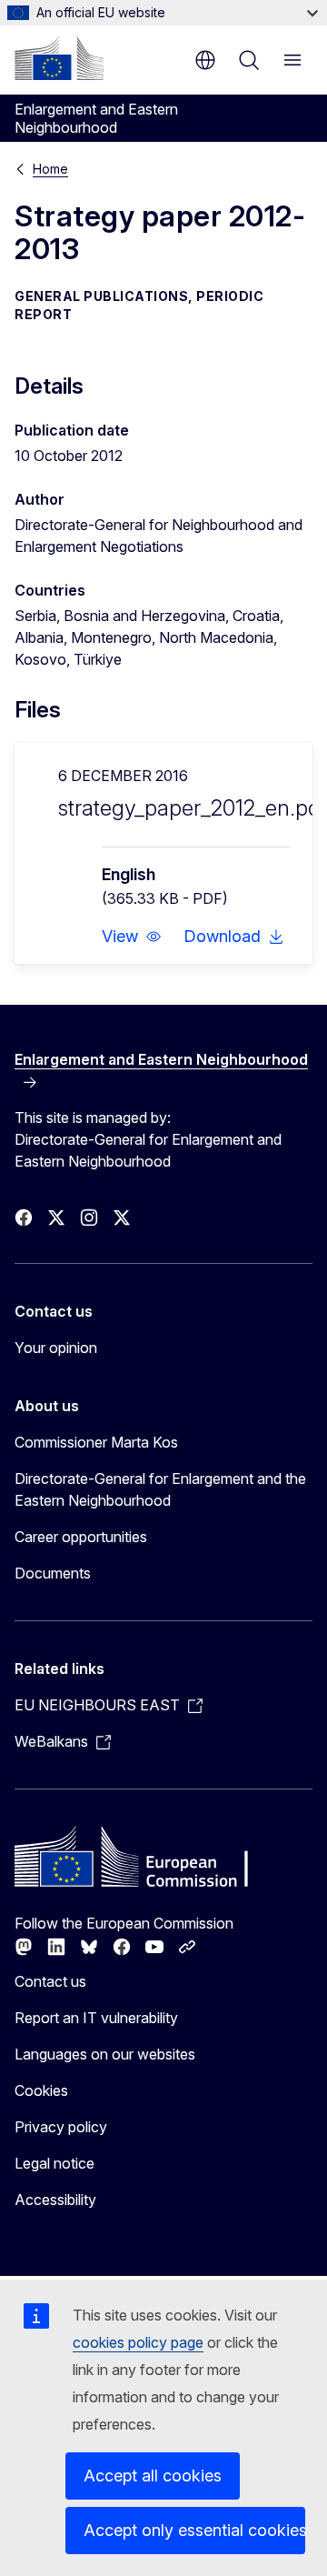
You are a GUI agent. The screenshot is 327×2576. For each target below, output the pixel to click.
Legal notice (54, 2163)
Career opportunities (81, 1537)
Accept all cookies (153, 2476)
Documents (53, 1573)
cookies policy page (138, 2342)
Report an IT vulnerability (96, 2018)
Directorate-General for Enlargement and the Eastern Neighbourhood (160, 1489)
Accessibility (55, 2200)
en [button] (205, 60)
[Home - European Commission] (59, 58)
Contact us (50, 1981)
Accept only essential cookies (194, 2530)
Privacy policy (61, 2127)
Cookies (41, 2090)
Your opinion (56, 1348)
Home (50, 169)
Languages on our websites (105, 2054)
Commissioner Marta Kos (96, 1442)
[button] (132, 937)
